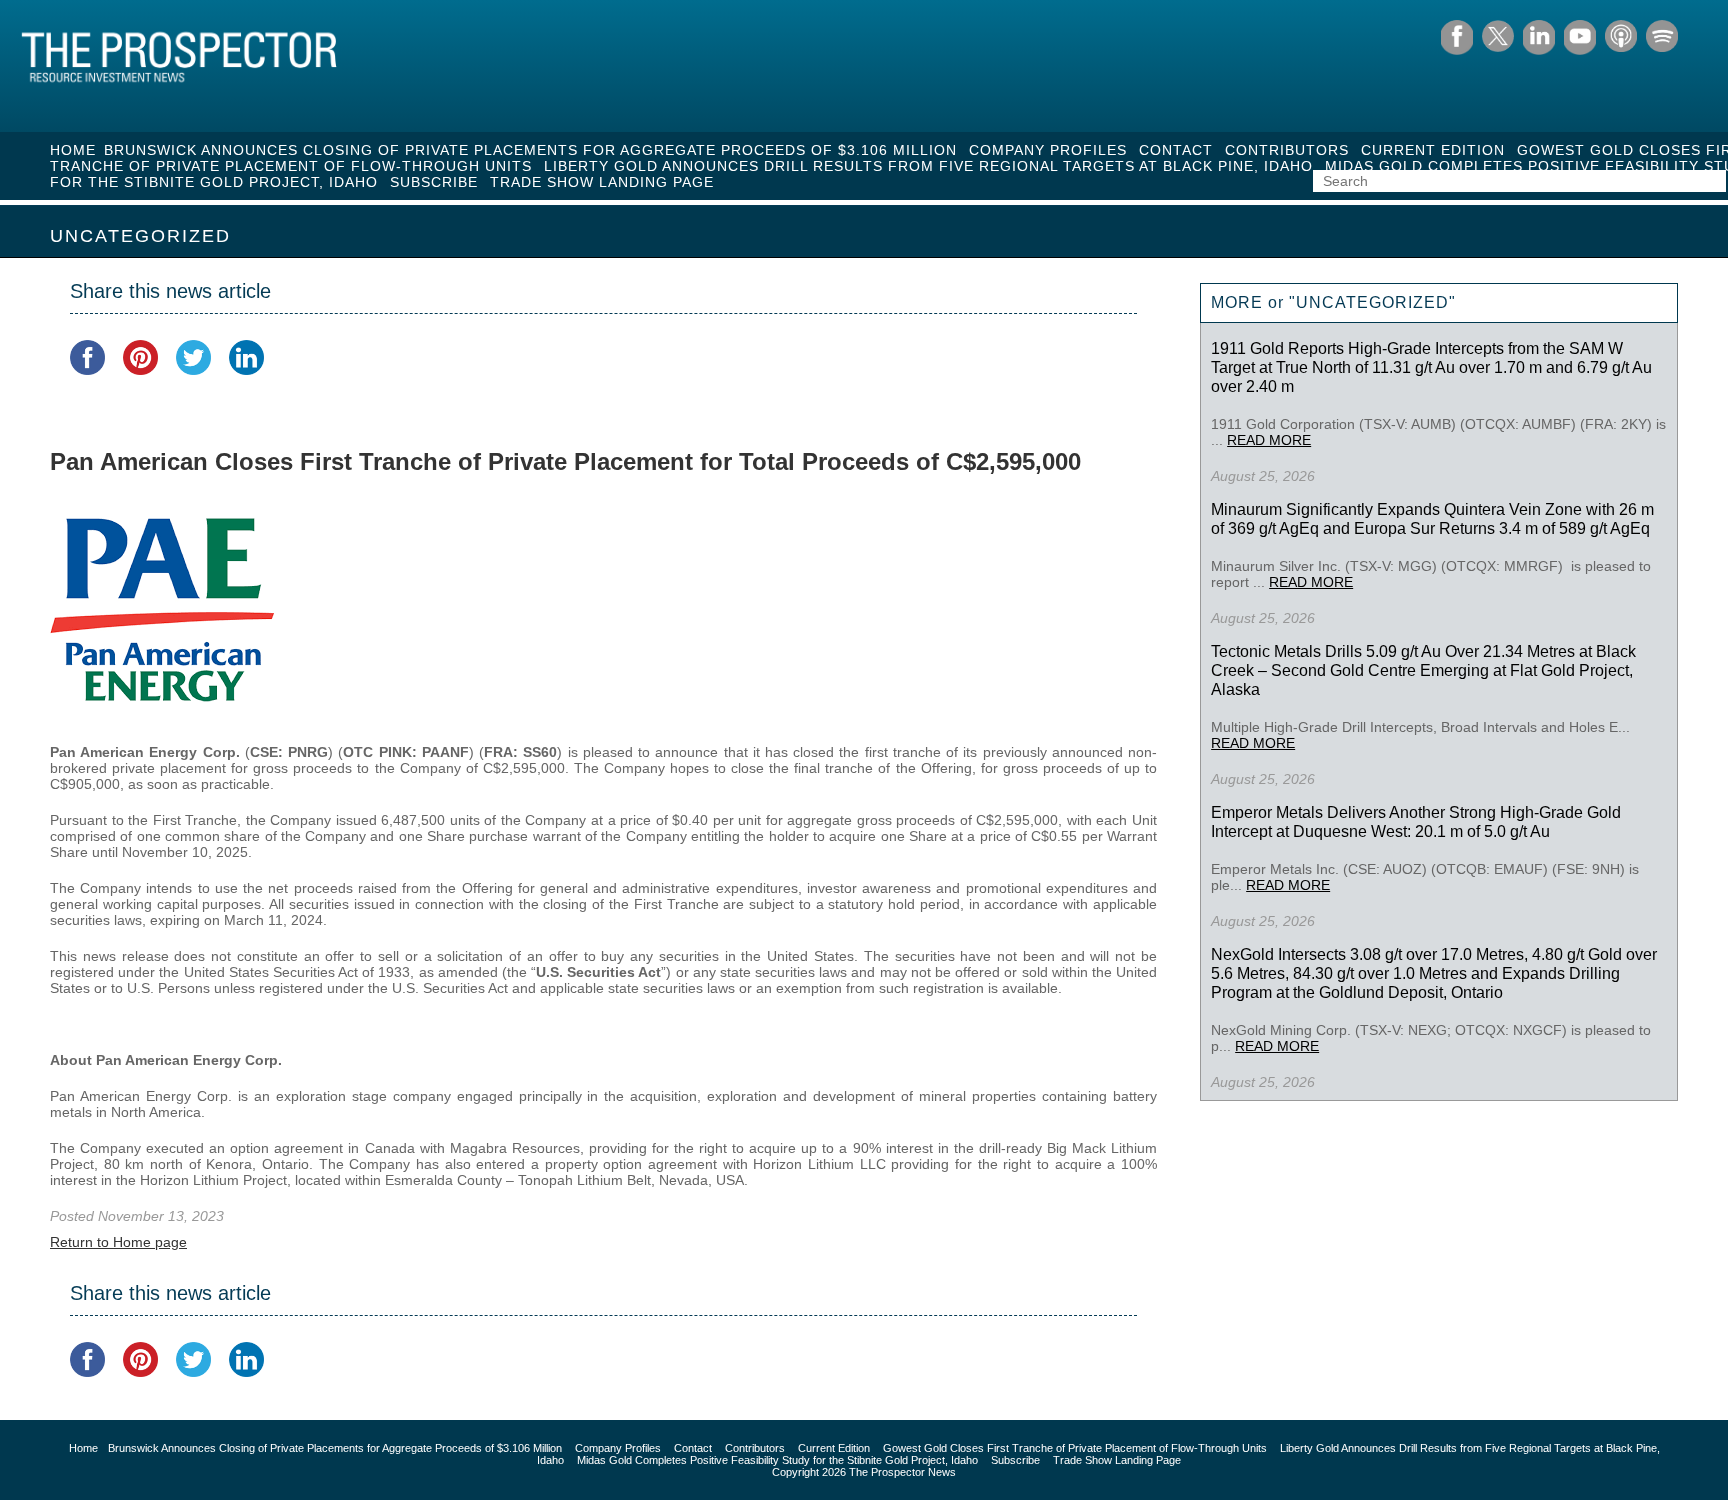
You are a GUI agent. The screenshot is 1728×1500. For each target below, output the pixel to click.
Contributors (1287, 150)
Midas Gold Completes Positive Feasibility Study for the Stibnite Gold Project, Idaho (777, 1460)
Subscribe (434, 182)
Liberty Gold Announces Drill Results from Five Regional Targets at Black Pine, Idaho (928, 166)
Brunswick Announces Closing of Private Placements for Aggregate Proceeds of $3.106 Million (530, 150)
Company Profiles (1048, 150)
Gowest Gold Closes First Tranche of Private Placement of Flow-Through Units (1075, 1448)
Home (73, 150)
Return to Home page (118, 1242)
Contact (1176, 150)
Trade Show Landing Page (602, 182)
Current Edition (1433, 150)
